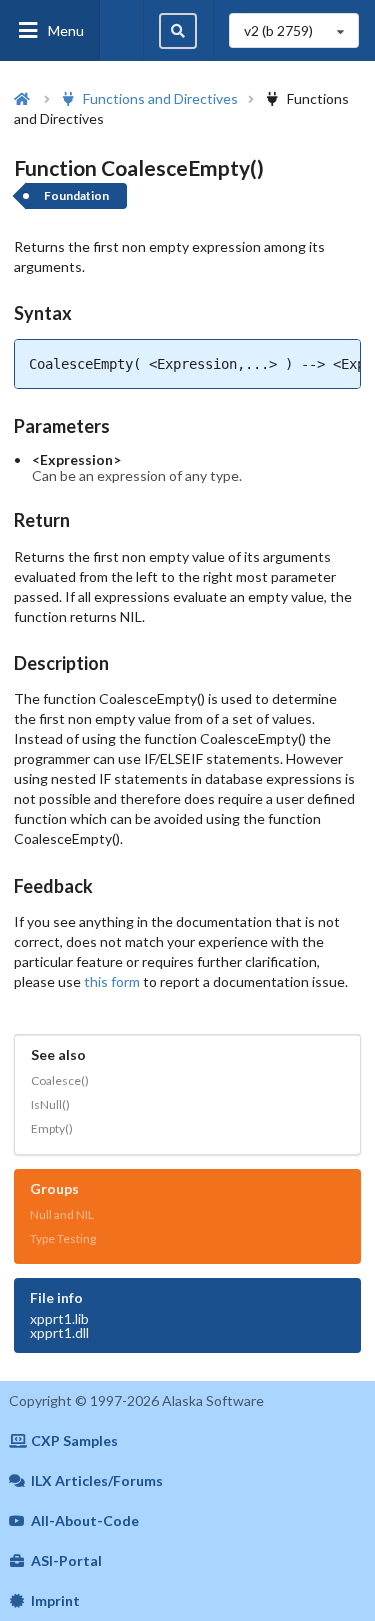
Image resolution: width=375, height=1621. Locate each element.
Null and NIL (62, 1214)
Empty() (52, 1128)
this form (112, 981)
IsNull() (50, 1104)
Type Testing (63, 1238)
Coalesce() (60, 1080)
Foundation (76, 195)
